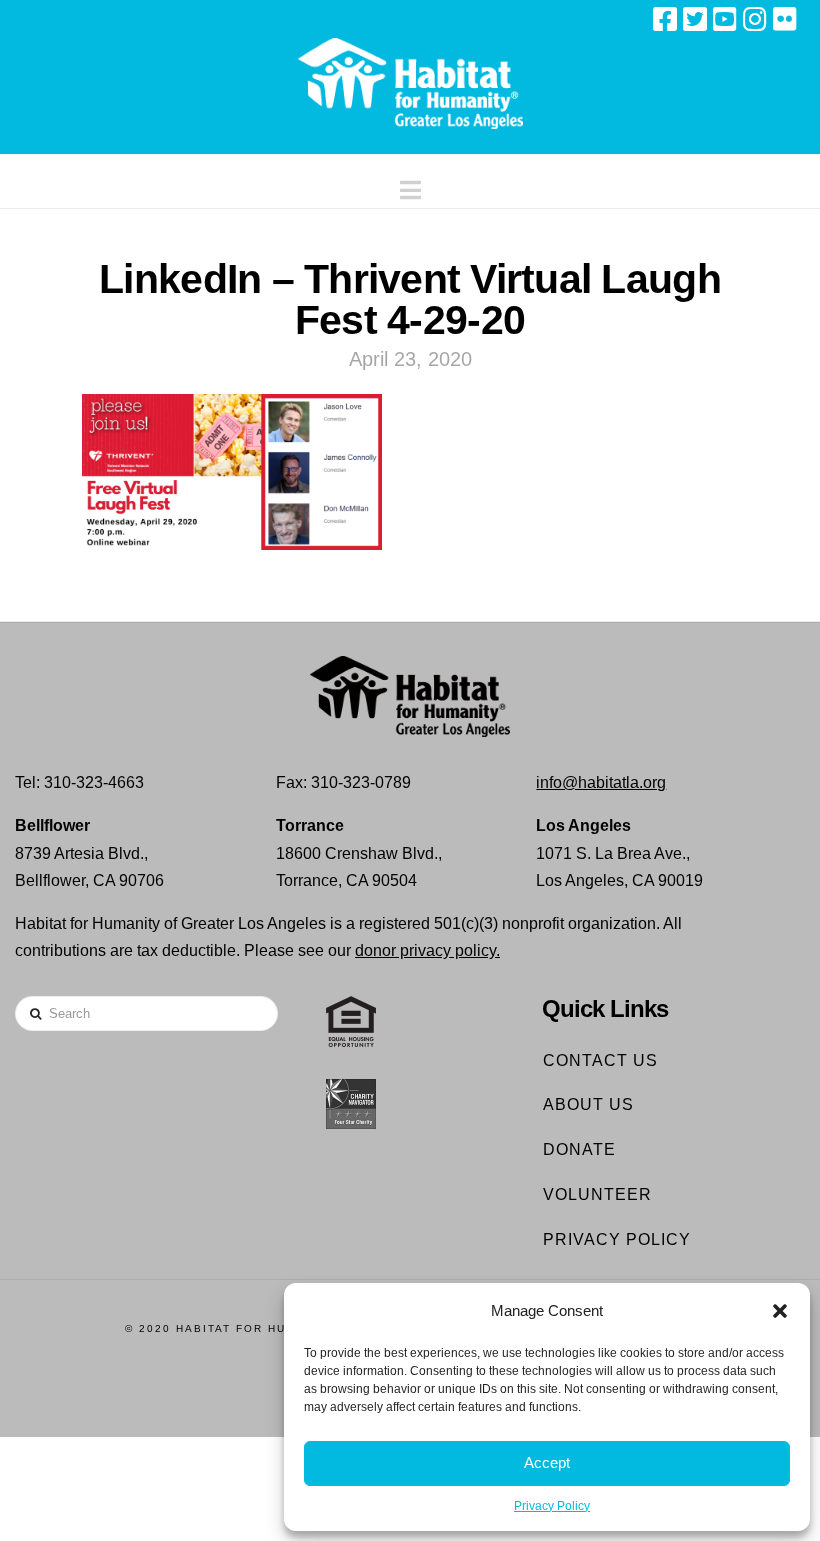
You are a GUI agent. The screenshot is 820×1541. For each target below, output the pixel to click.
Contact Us (600, 1060)
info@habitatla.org (601, 782)
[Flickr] (785, 19)
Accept (547, 1462)
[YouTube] (725, 19)
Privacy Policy (552, 1506)
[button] (780, 1311)
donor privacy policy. (427, 950)
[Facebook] (665, 19)
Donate (579, 1149)
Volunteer (597, 1194)
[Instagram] (755, 19)
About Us (588, 1104)
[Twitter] (695, 19)
